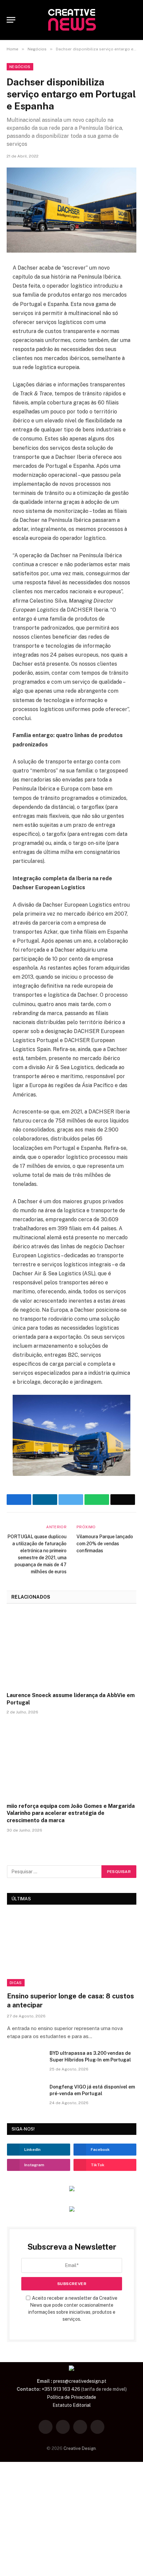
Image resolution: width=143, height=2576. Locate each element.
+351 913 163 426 (61, 2389)
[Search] (133, 20)
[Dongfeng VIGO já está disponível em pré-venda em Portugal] (25, 2096)
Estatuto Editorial (72, 2405)
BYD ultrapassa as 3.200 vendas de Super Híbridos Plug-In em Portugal (90, 2056)
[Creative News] (71, 20)
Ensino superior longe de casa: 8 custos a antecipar (71, 2001)
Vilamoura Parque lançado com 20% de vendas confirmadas (105, 1544)
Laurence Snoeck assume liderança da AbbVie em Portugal (71, 1699)
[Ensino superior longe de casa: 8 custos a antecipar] (72, 1950)
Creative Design (80, 2448)
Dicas (16, 1983)
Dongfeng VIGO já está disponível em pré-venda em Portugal (92, 2090)
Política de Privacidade (71, 2397)
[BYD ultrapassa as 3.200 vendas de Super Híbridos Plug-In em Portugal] (25, 2062)
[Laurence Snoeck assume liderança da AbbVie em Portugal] (71, 1650)
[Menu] (11, 20)
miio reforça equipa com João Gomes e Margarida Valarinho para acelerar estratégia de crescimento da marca (71, 1813)
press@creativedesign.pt (80, 2381)
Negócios (20, 67)
